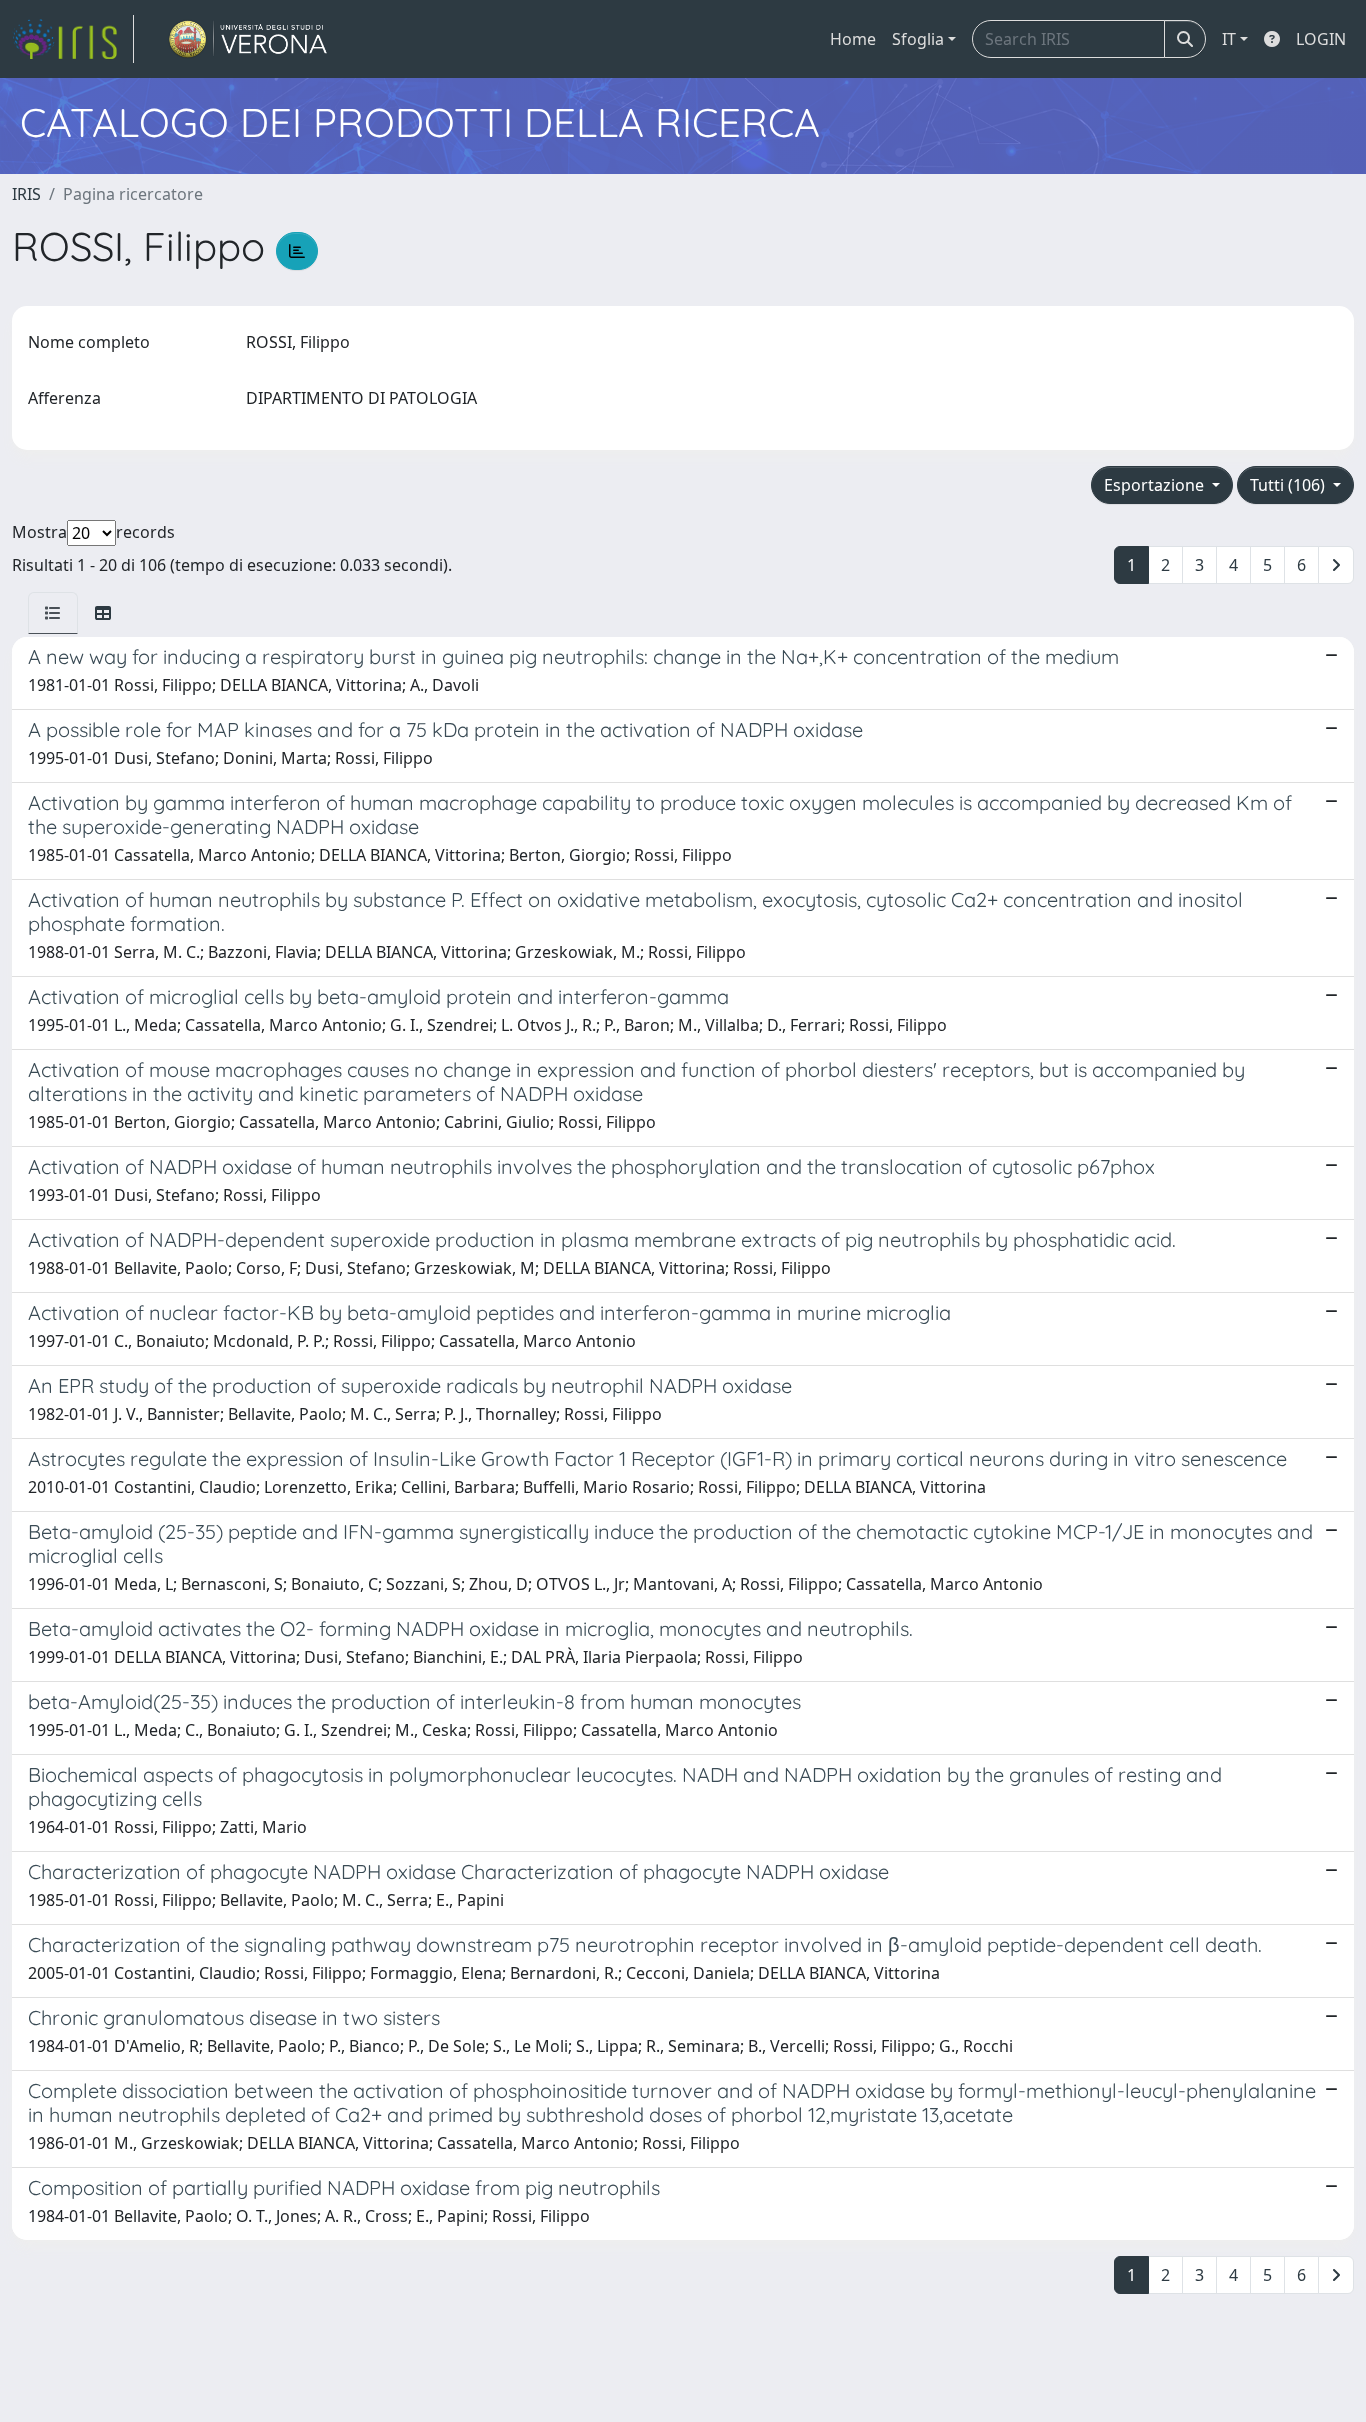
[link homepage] (73, 39)
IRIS (26, 194)
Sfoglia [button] (918, 39)
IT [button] (1229, 39)
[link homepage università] (248, 39)
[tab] (53, 613)
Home (853, 39)
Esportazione (1156, 485)
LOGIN (1321, 39)
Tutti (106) (1289, 485)
